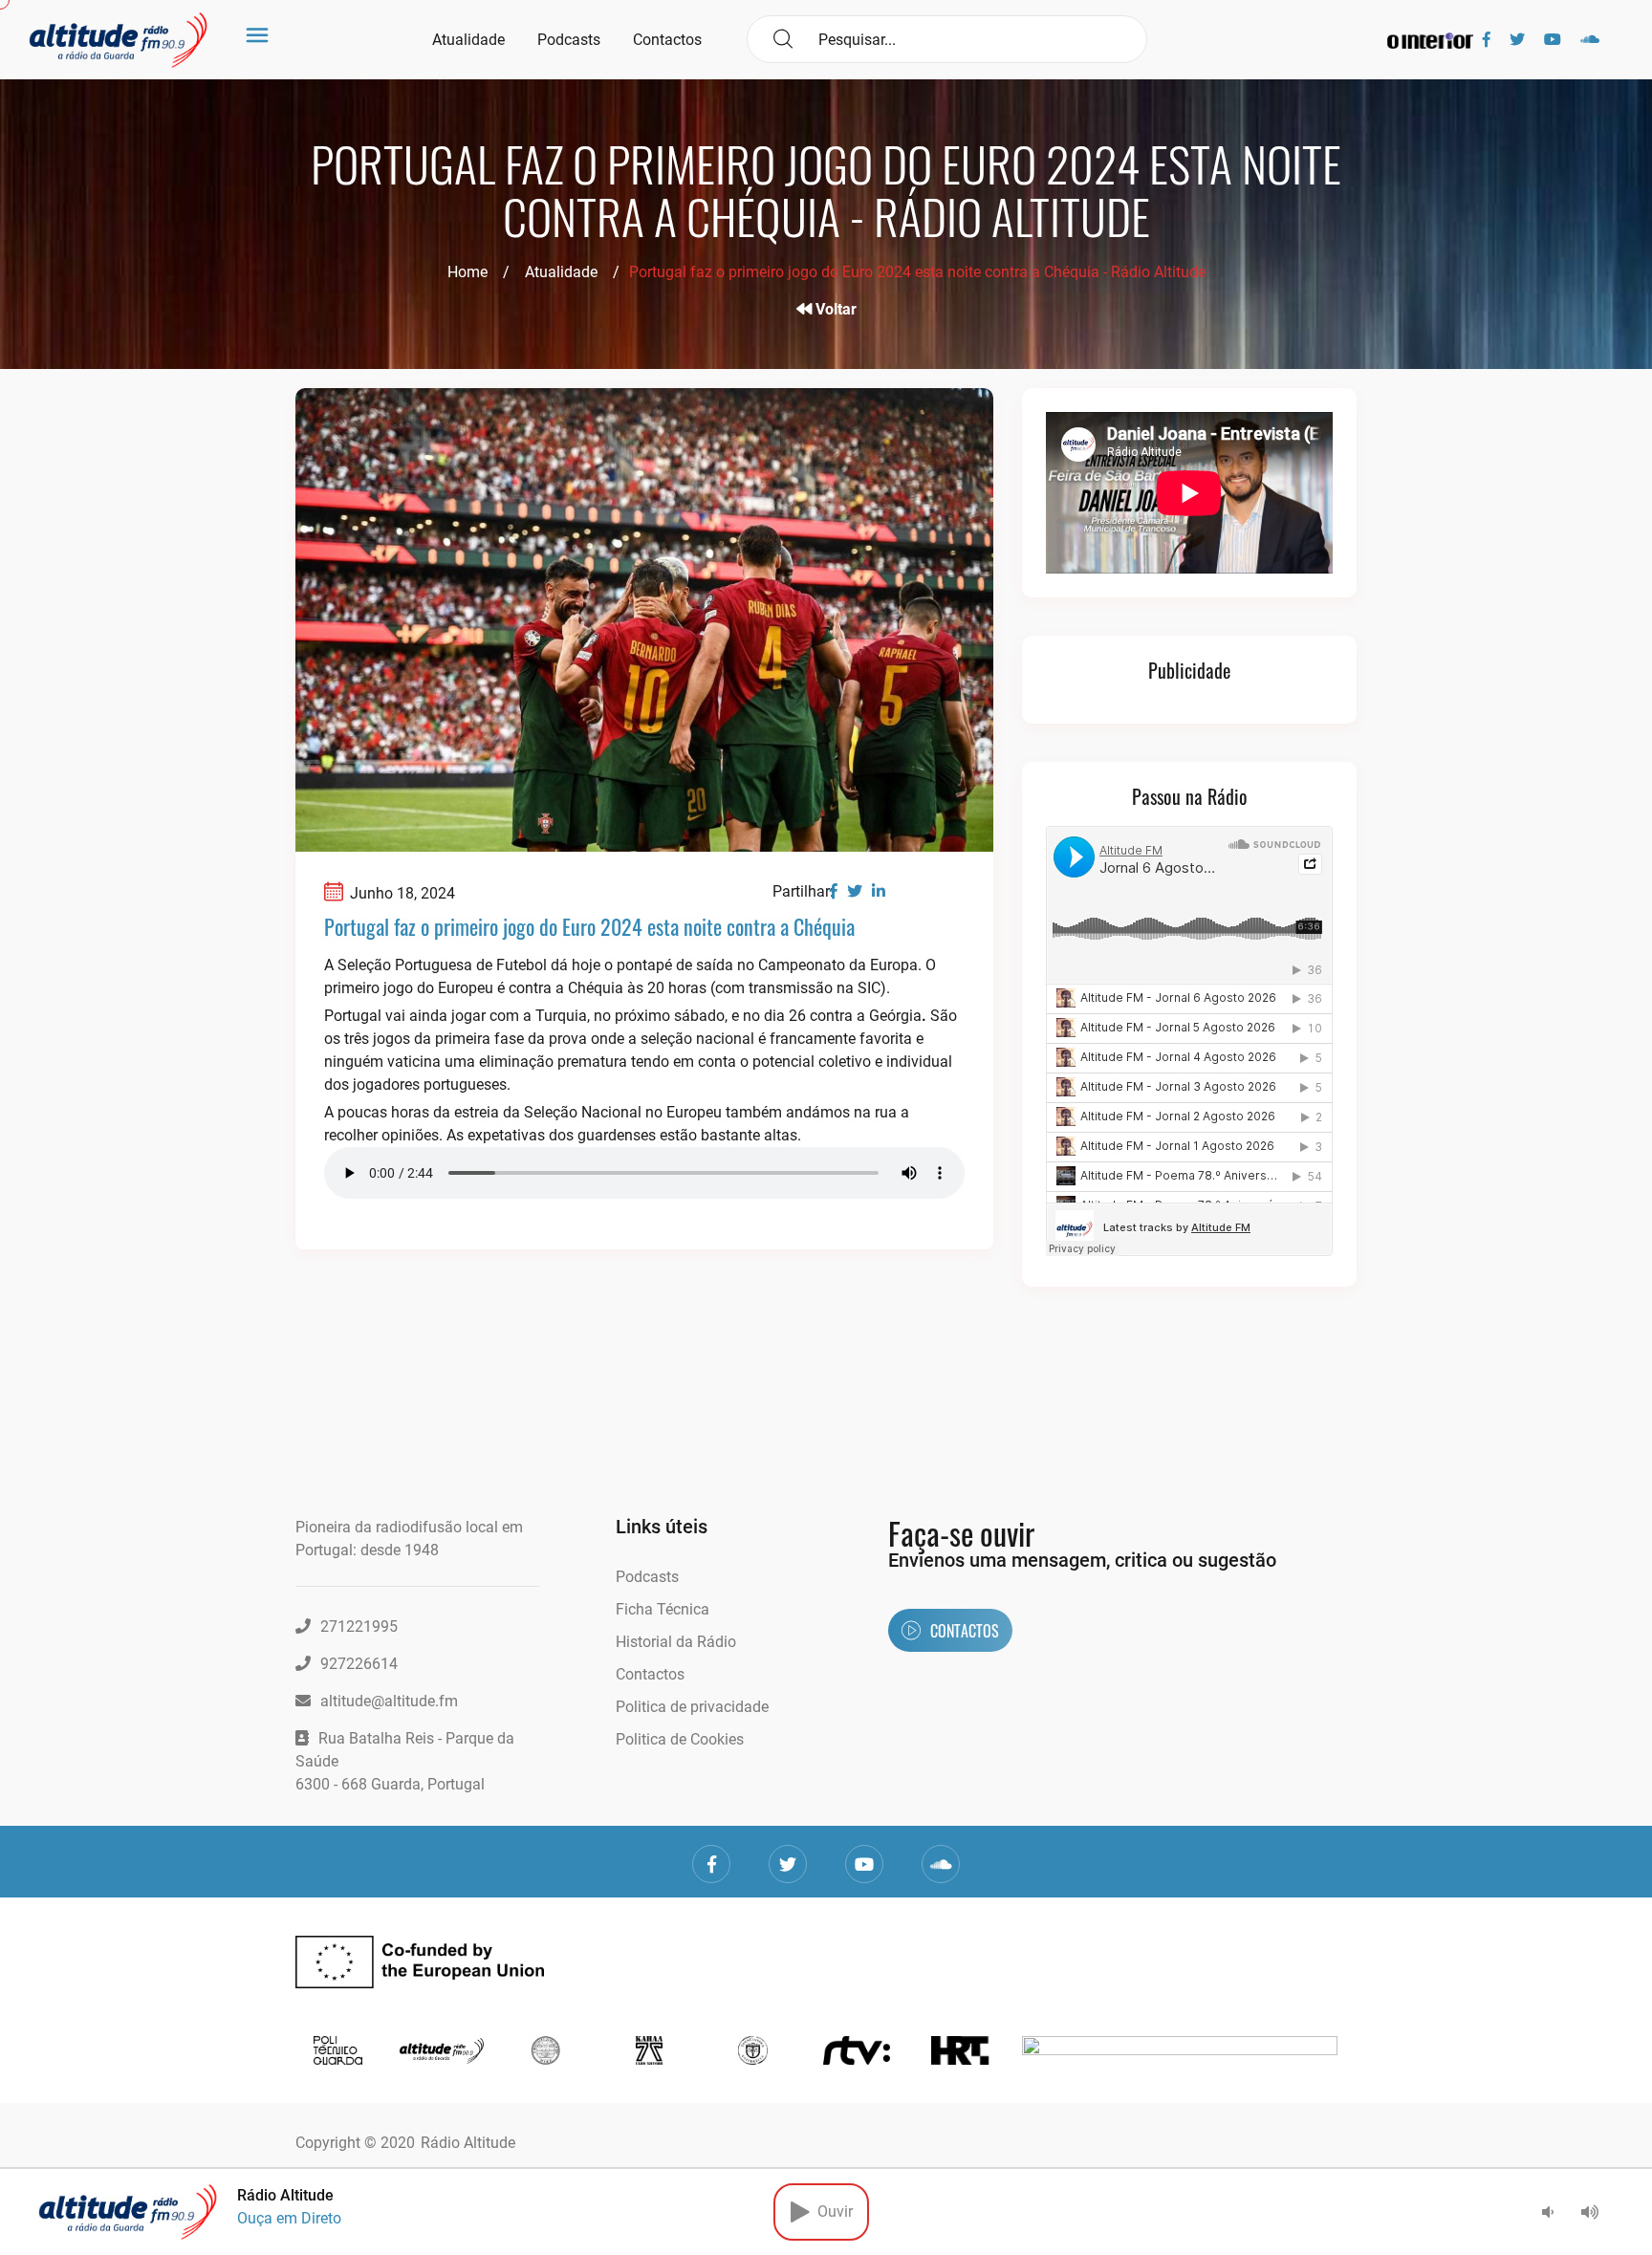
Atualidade (468, 40)
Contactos (667, 40)
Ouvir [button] (831, 2212)
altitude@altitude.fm (389, 1701)
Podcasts (569, 40)
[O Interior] (1430, 40)
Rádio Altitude (468, 2143)
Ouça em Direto (289, 2218)
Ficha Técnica (663, 1609)
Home (467, 272)
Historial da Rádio (676, 1642)
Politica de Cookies (680, 1739)
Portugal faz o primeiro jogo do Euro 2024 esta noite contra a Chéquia (589, 926)
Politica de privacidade (692, 1707)
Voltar (834, 309)
